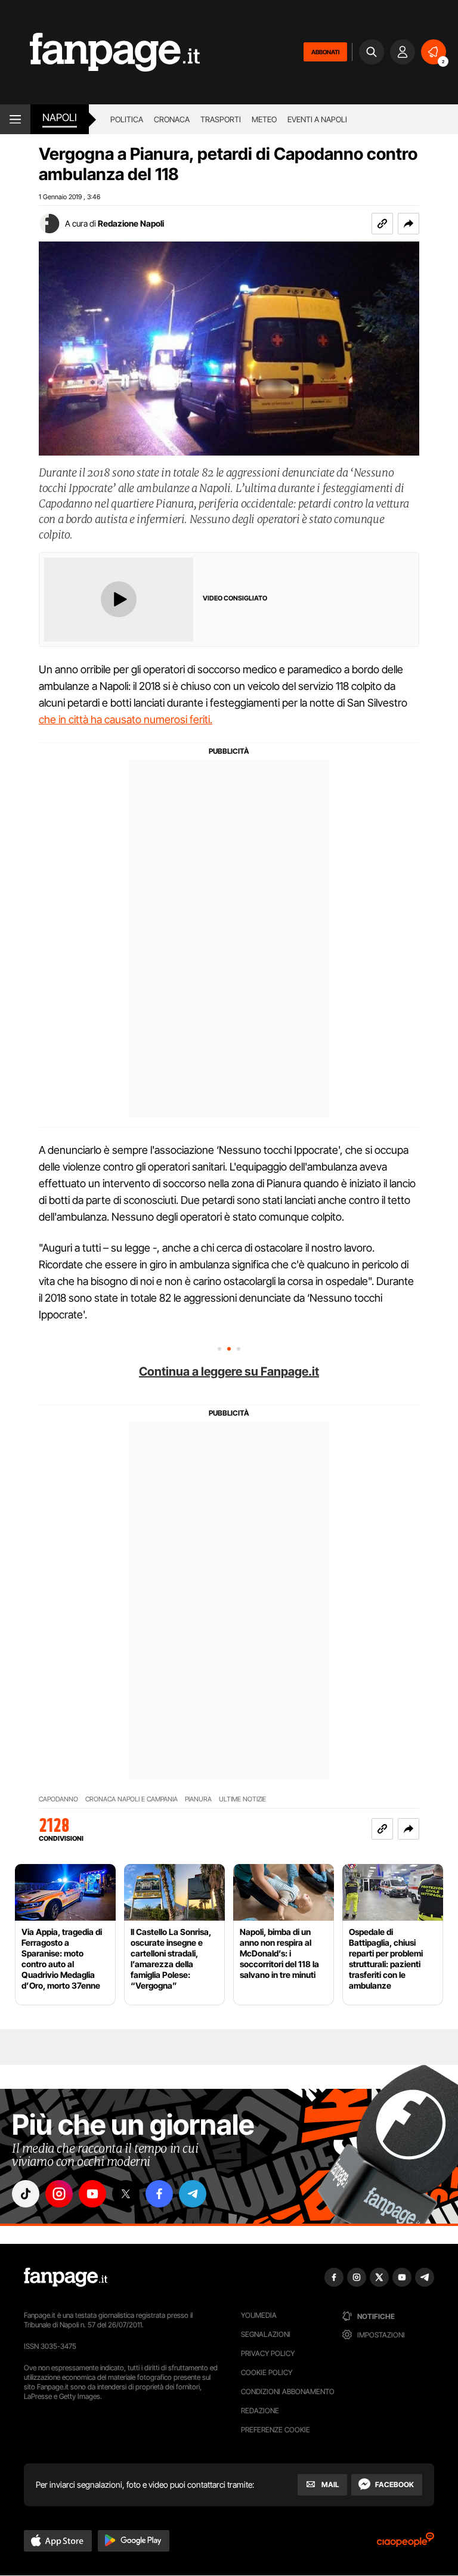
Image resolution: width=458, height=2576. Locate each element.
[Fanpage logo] (100, 52)
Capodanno (58, 1799)
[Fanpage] (66, 2277)
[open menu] (15, 119)
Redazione (260, 2411)
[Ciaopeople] (406, 2544)
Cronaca (172, 119)
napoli (60, 117)
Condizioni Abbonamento (288, 2391)
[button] (409, 224)
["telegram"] (193, 2194)
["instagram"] (59, 2194)
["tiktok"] (26, 2194)
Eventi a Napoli (317, 119)
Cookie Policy (267, 2372)
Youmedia (259, 2315)
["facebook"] (159, 2194)
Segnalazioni (266, 2334)
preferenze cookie (276, 2430)
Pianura (198, 1799)
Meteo (264, 119)
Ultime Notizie (242, 1799)
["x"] (126, 2194)
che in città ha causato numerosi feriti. (126, 719)
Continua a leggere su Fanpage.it (229, 1371)
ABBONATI (325, 52)
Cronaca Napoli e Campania (131, 1799)
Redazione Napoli (131, 223)
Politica (127, 119)
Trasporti (221, 119)
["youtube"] (92, 2194)
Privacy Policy (268, 2353)
